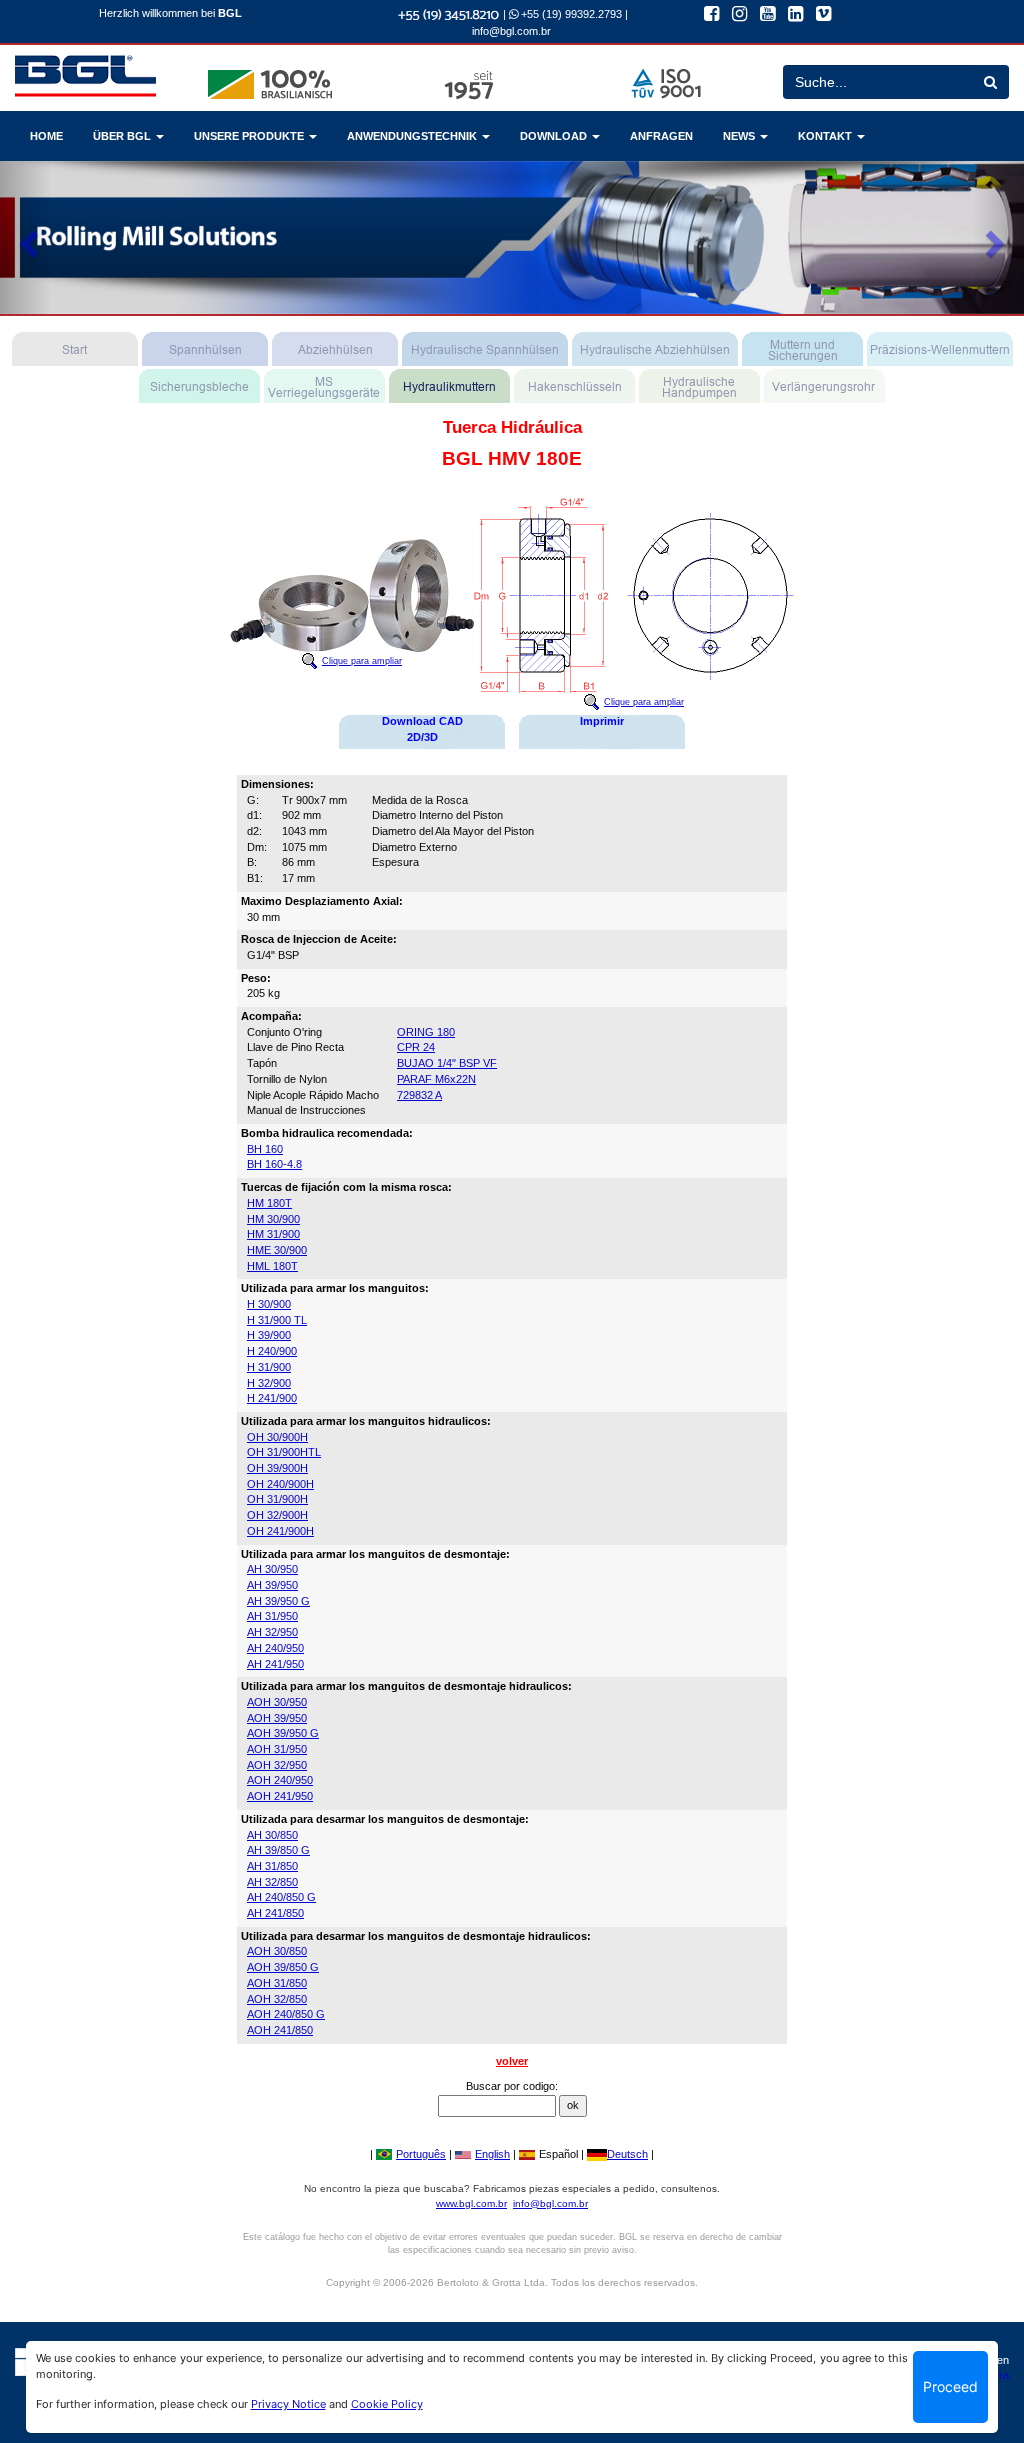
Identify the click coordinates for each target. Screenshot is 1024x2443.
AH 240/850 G (281, 1897)
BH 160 (265, 1149)
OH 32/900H (277, 1515)
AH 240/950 (275, 1648)
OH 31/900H (277, 1499)
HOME (46, 136)
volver (512, 2061)
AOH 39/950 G (283, 1733)
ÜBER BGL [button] (123, 136)
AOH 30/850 (277, 1951)
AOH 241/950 (280, 1796)
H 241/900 (272, 1398)
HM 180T (269, 1203)
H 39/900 (269, 1335)
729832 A (419, 1095)
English (492, 2154)
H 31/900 (269, 1367)
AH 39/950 (272, 1585)
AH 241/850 (275, 1913)
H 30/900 (269, 1304)
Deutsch (627, 2154)
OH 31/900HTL (284, 1452)
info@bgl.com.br (511, 31)
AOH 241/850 (280, 2030)
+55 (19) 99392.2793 (570, 14)
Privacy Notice (288, 2404)
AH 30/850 (272, 1835)
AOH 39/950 (277, 1718)
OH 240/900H (280, 1484)
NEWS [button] (740, 136)
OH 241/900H (280, 1531)
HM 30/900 (273, 1219)
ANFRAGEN (661, 136)
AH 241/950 (275, 1664)
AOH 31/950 (277, 1749)
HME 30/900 (277, 1250)
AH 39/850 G (278, 1850)
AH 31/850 (272, 1866)
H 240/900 (272, 1351)
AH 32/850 (272, 1882)
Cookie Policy (387, 2404)
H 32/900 (269, 1383)
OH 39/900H (277, 1468)
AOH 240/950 (280, 1780)
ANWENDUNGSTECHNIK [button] (413, 136)
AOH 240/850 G (286, 2014)
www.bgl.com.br (471, 2203)
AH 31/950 (272, 1616)
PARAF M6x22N (436, 1079)
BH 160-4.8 (274, 1164)
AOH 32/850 (277, 1999)
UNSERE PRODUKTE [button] (250, 136)
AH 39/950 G (278, 1601)
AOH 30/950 (277, 1702)
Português (421, 2154)
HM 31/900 (273, 1234)
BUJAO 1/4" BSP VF (447, 1063)
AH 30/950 (272, 1569)
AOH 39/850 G (283, 1967)
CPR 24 (416, 1047)
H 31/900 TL (277, 1320)
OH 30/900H (277, 1437)
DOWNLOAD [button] (555, 136)
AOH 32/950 (277, 1765)
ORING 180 (426, 1032)
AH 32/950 (272, 1632)
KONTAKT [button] (826, 136)
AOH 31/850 (277, 1983)
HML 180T (272, 1266)
